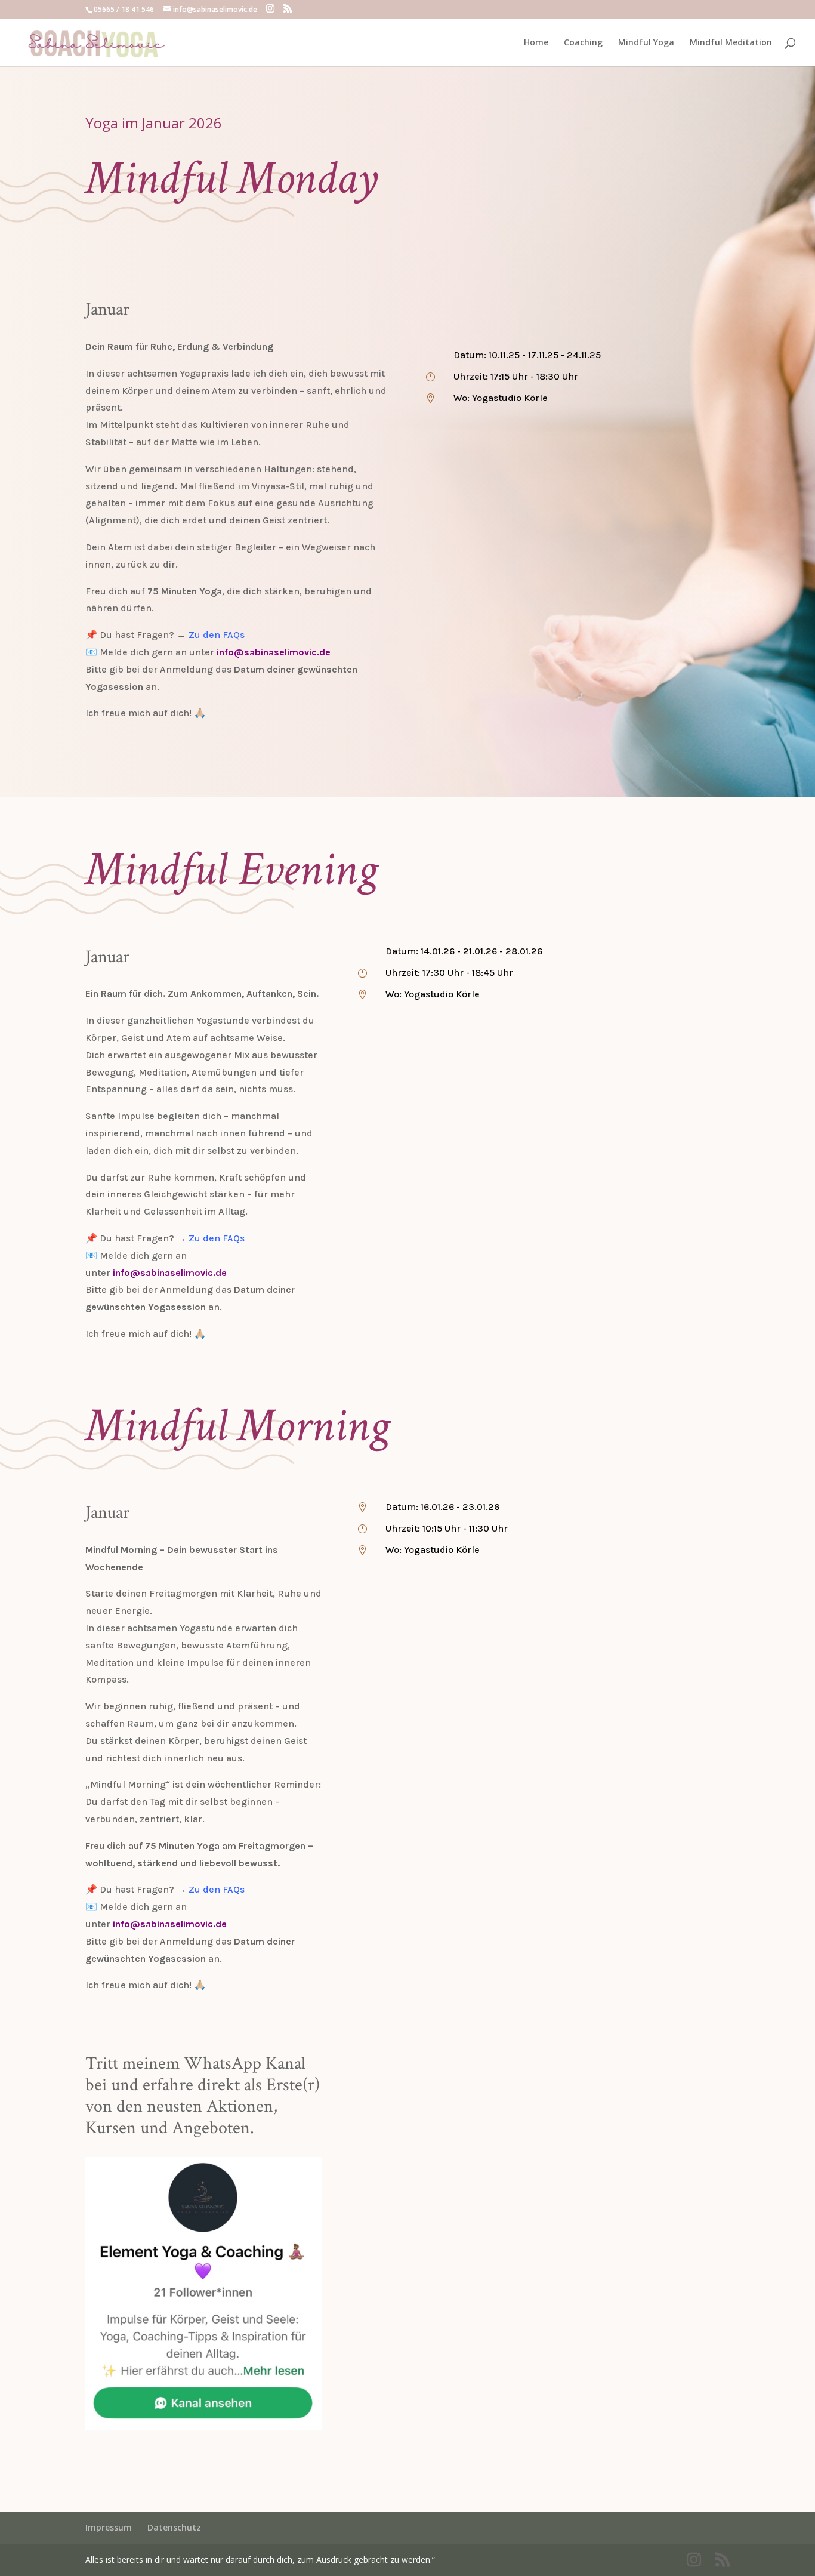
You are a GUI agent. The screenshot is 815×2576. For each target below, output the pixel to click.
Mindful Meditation (731, 43)
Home (536, 43)
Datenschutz (174, 2527)
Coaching (583, 43)
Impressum (109, 2527)
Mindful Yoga (646, 43)
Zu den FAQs (217, 635)
